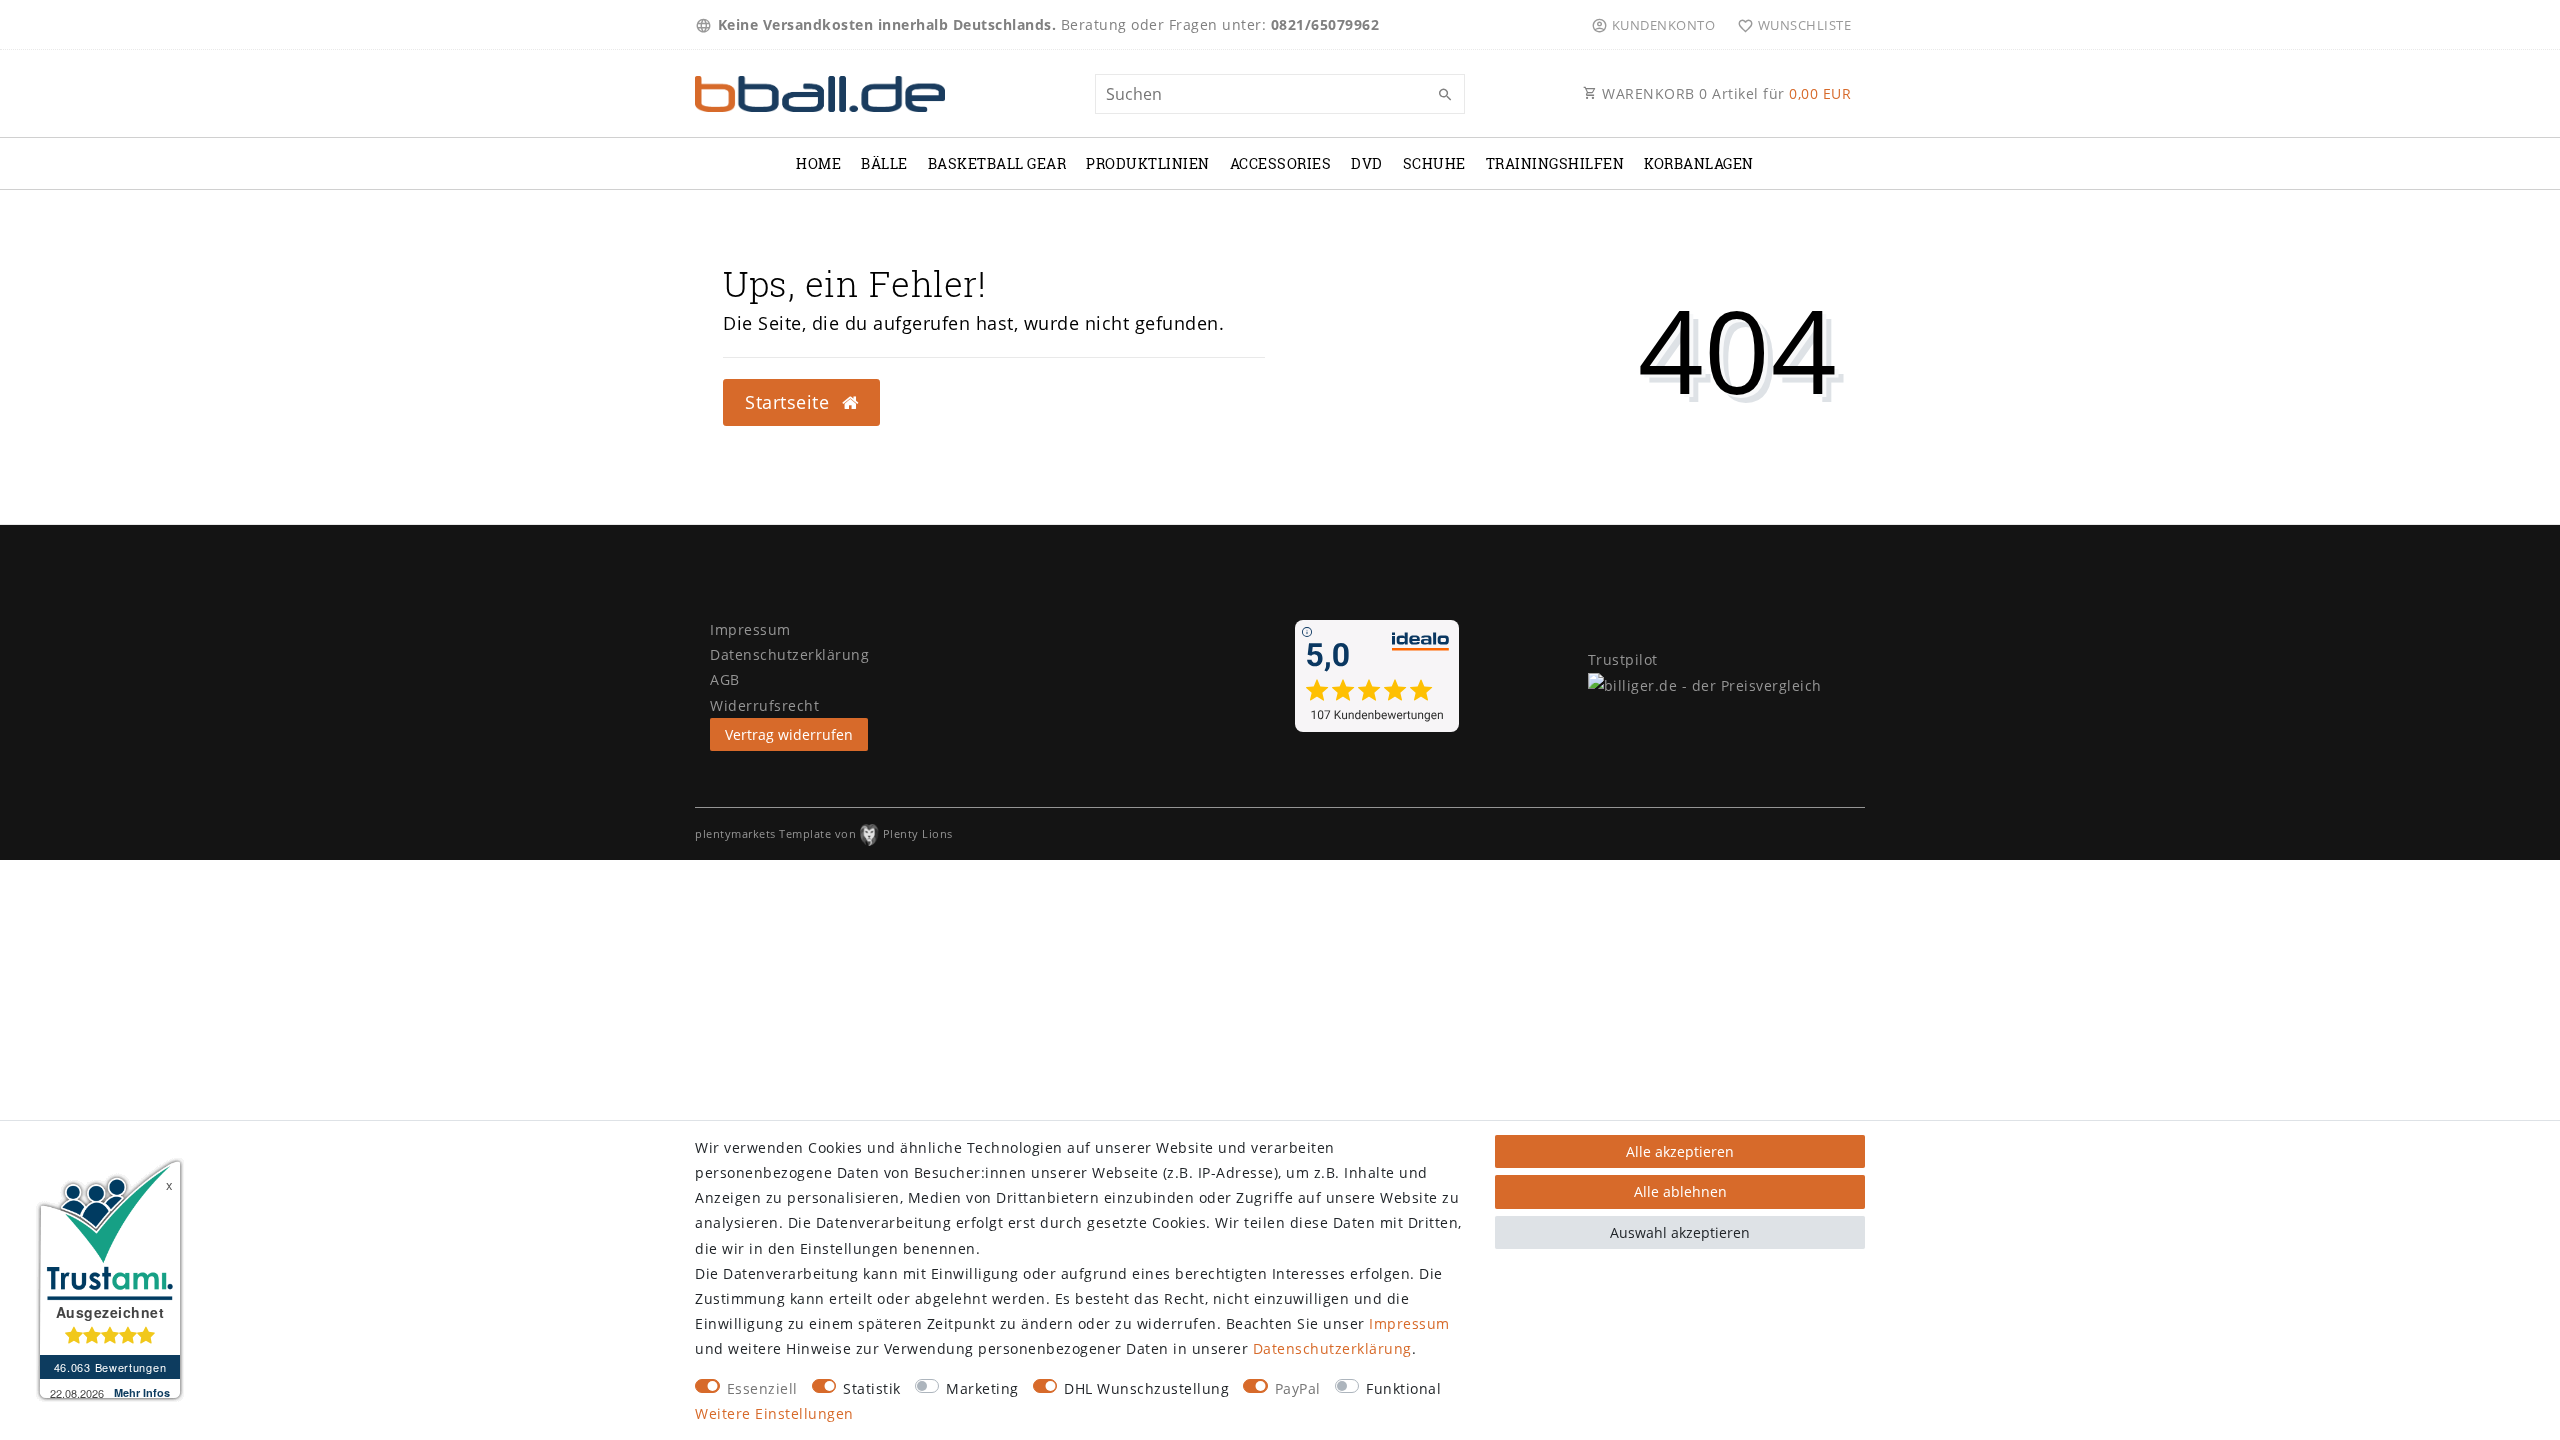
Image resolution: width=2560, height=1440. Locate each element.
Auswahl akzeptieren (1680, 1232)
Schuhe (1434, 163)
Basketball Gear (997, 163)
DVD (1367, 163)
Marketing (982, 1388)
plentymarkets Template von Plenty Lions (824, 833)
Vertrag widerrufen (789, 734)
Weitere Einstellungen (774, 1413)
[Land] (706, 25)
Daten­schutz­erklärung (1332, 1348)
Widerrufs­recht (764, 705)
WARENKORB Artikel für (1725, 93)
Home (818, 163)
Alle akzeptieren (1680, 1151)
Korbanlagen (1699, 163)
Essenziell (762, 1388)
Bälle (884, 163)
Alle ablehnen (1680, 1191)
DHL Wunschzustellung (1146, 1388)
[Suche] (1445, 95)
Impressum (1409, 1323)
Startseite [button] (790, 402)
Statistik (872, 1388)
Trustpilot (1623, 659)
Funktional (1403, 1388)
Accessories (1281, 163)
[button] (1652, 25)
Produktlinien (1148, 163)
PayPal (1298, 1388)
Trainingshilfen (1555, 163)
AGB (725, 679)
